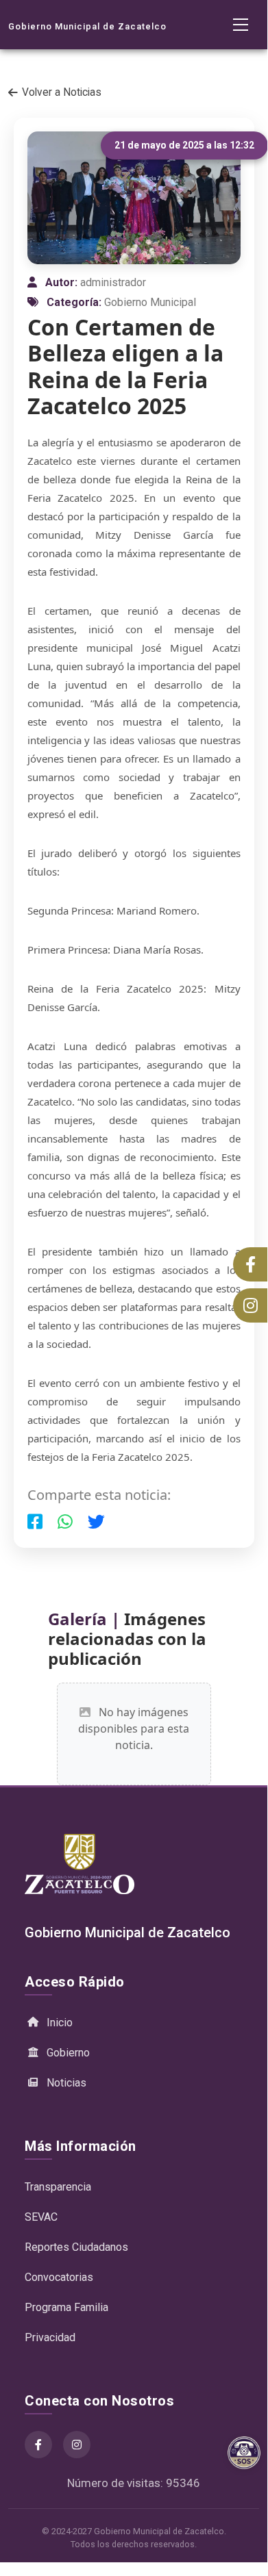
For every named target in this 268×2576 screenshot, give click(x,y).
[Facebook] (38, 2445)
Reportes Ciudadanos (76, 2247)
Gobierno (68, 2053)
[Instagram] (77, 2445)
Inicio (60, 2023)
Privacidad (50, 2337)
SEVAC (41, 2217)
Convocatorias (59, 2277)
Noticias (66, 2083)
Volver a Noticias (62, 92)
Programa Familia (66, 2307)
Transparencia (58, 2187)
